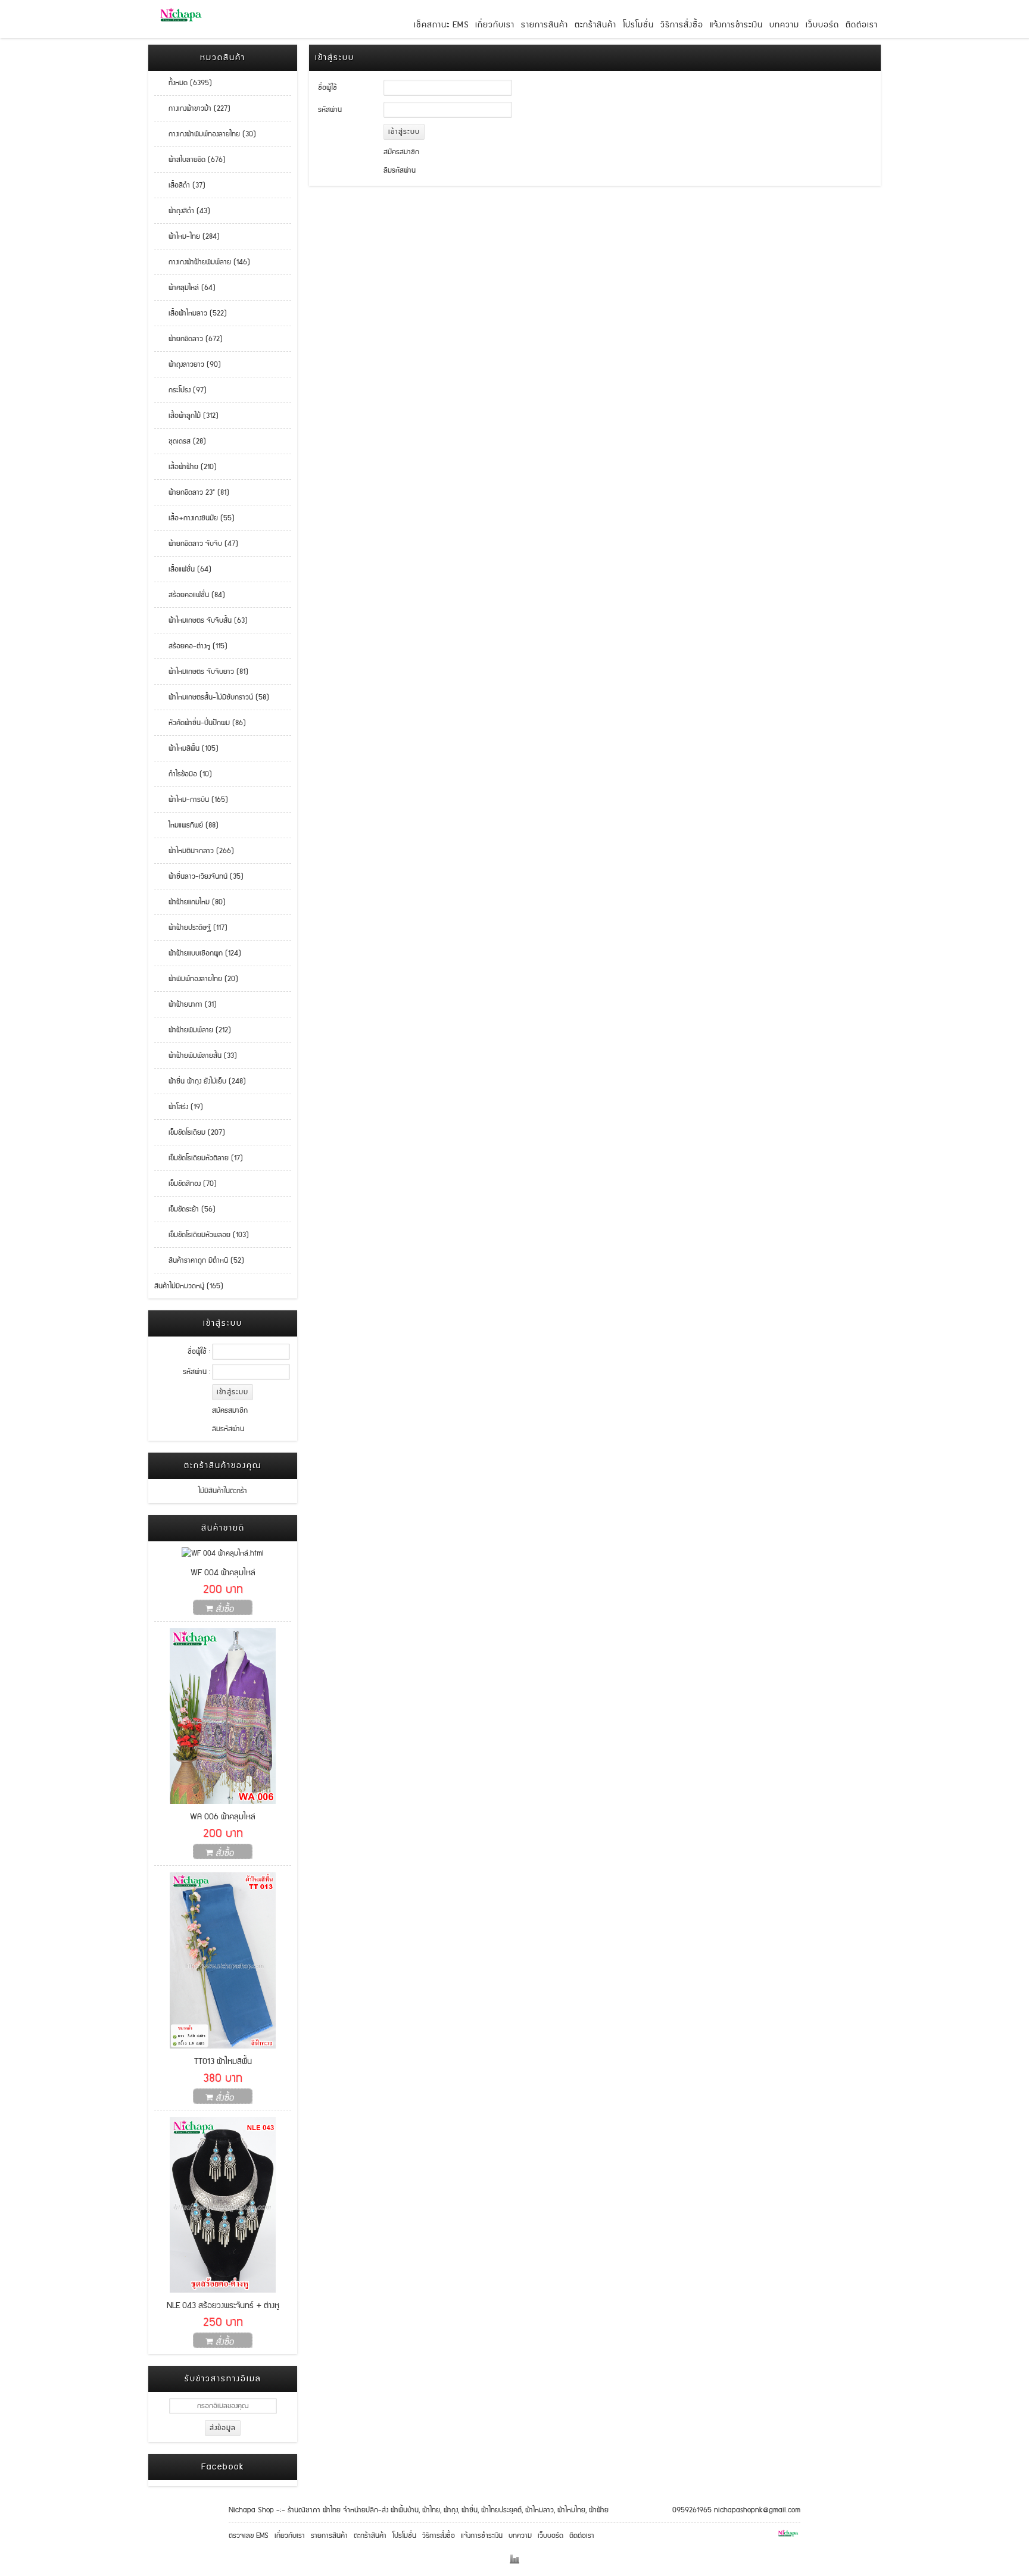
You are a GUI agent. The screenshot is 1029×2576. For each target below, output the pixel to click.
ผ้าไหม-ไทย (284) (187, 237)
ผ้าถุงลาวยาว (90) (188, 365)
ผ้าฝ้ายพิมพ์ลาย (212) (193, 1030)
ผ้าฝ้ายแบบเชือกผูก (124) (198, 953)
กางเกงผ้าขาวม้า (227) (192, 109)
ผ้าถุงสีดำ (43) (182, 211)
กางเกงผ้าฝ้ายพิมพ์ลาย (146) (202, 262)
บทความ (784, 25)
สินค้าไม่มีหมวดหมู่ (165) (189, 1286)
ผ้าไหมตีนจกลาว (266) (194, 851)
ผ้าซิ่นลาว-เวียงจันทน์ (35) (199, 877)
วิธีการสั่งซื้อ (682, 25)
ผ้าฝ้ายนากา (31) (185, 1005)
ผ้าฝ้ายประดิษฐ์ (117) (191, 928)
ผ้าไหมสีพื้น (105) (186, 749)
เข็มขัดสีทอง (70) (185, 1184)
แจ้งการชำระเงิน (736, 25)
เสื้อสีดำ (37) (180, 185)
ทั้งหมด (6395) (183, 83)
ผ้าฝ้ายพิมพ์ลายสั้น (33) (196, 1056)
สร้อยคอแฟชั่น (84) (190, 595)
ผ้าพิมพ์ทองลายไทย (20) (196, 979)
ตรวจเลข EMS (249, 2536)
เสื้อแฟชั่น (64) (183, 569)
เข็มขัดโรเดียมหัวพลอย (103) (202, 1235)
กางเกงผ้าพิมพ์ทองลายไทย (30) (205, 134)
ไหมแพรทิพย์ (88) (186, 825)
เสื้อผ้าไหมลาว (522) (191, 313)
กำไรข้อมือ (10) (183, 774)
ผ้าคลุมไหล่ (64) (185, 288)
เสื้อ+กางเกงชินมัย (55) (194, 518)
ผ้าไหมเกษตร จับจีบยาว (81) (201, 672)
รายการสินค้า (545, 25)
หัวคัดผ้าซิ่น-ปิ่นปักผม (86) (200, 723)
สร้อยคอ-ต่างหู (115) (191, 646)
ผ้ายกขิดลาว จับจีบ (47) (196, 544)
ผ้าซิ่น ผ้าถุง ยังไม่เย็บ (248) (200, 1081)
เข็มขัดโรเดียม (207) (190, 1133)
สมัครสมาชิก (230, 1411)
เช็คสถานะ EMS (441, 25)
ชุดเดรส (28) (180, 441)
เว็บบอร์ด (822, 25)
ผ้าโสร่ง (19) (179, 1107)
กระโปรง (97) (180, 390)
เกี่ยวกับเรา (495, 25)
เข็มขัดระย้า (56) (185, 1209)
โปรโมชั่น (638, 25)
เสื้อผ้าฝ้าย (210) (185, 467)
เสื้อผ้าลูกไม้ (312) (186, 416)
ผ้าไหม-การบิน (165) (191, 800)
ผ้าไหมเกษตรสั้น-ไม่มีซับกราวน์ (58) (212, 697)
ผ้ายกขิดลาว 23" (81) (192, 493)
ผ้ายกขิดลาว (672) (188, 339)
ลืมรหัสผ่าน (228, 1429)
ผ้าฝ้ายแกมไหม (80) (190, 902)
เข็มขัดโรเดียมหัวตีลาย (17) (199, 1158)
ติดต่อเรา (862, 25)
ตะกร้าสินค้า (595, 25)
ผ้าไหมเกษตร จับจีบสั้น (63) (201, 621)
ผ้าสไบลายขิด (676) (190, 160)
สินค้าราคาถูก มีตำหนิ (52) (199, 1261)
